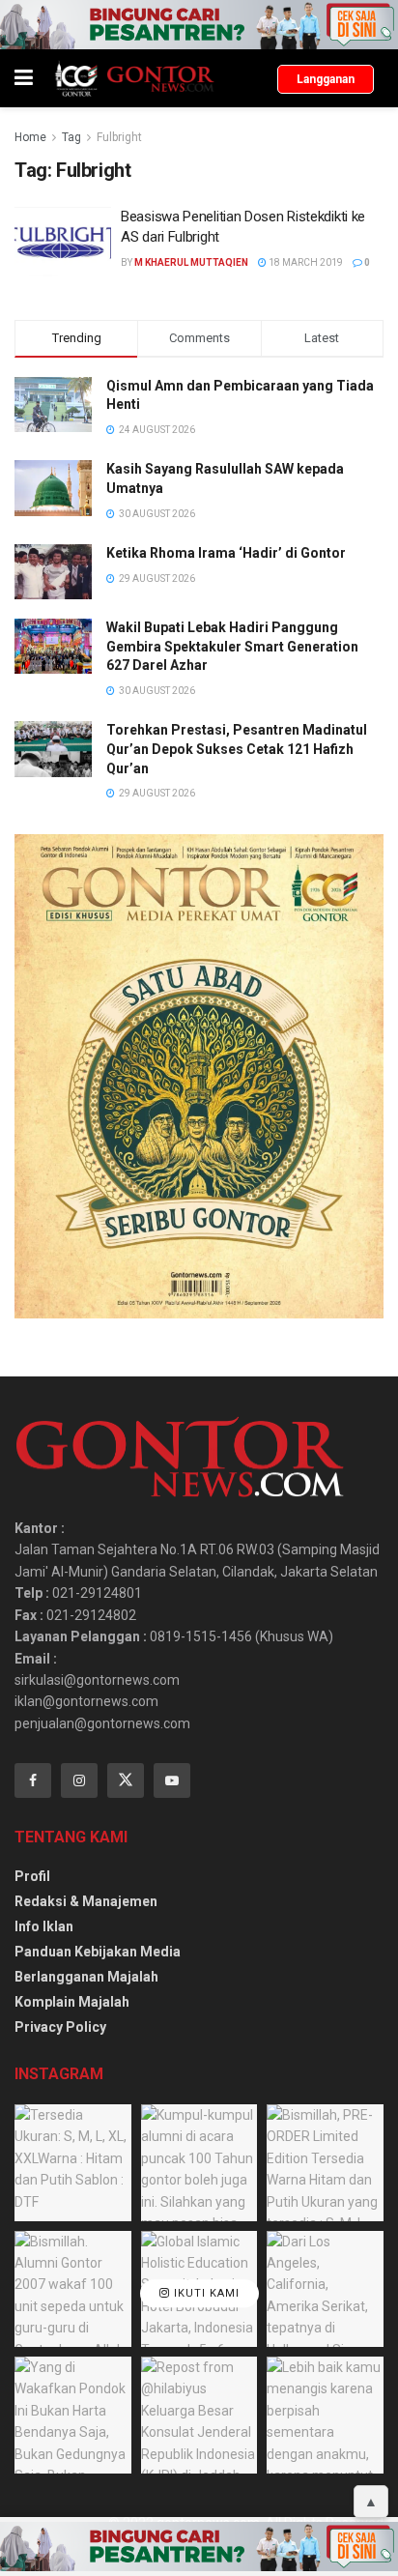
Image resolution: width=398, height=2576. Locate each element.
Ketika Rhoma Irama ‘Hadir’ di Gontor (226, 553)
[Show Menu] (24, 78)
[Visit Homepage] (134, 78)
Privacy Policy (60, 2027)
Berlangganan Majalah (86, 1977)
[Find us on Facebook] (33, 1780)
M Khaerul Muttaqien (191, 262)
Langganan (326, 79)
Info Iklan (44, 1926)
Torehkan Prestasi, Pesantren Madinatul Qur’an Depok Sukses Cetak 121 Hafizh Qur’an (237, 749)
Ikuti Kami (205, 2293)
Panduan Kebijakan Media (98, 1952)
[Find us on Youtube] (172, 1780)
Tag (71, 137)
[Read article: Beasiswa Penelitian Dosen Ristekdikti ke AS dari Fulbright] (63, 242)
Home (30, 137)
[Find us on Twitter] (126, 1780)
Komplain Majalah (72, 2002)
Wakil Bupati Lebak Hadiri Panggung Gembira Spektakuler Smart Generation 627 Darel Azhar (232, 646)
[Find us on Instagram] (79, 1780)
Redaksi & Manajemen (86, 1901)
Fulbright (119, 137)
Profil (32, 1876)
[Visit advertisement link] (199, 25)
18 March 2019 (305, 262)
